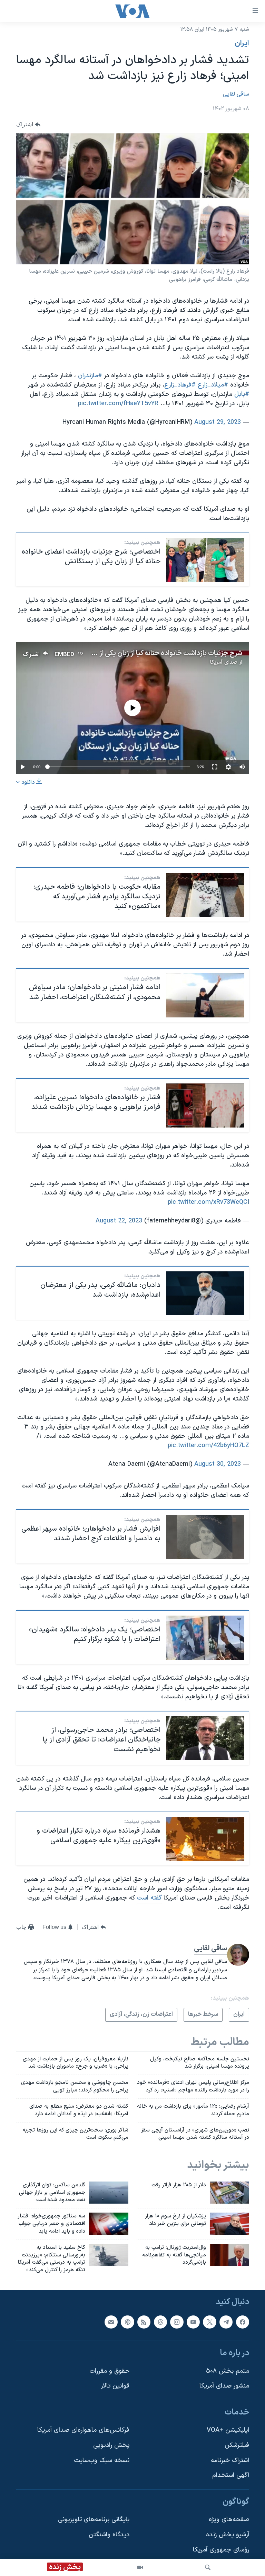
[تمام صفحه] (215, 767)
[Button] (28, 124)
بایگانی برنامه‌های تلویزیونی (94, 2520)
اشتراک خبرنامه (230, 2461)
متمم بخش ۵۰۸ (228, 2371)
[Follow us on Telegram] (226, 2322)
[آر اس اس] (144, 2322)
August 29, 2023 (218, 422)
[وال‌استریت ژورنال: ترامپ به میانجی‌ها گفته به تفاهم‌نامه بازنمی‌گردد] (229, 2255)
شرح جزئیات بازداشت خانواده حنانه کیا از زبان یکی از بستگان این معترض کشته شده (127, 653)
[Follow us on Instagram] (177, 2322)
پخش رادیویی (111, 2445)
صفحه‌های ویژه (229, 2520)
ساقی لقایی (236, 94)
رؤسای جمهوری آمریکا (221, 2550)
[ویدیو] (140, 2567)
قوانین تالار (115, 2386)
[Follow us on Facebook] (243, 2322)
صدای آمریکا (224, 662)
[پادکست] (127, 2322)
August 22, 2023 (119, 1221)
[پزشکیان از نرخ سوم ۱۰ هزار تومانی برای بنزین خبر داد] (229, 2224)
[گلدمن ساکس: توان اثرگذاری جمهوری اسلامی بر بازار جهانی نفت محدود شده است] (109, 2193)
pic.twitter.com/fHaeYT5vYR (118, 404)
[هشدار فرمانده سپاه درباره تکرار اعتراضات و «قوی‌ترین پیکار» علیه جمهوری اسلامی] (205, 1839)
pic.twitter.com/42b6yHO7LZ (208, 1446)
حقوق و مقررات (109, 2371)
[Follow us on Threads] (160, 2322)
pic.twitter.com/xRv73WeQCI (208, 1202)
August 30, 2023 (218, 1464)
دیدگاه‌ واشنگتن (109, 2535)
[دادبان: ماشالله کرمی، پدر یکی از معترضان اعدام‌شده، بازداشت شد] (205, 1293)
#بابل (242, 394)
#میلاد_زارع (213, 385)
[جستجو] (208, 2567)
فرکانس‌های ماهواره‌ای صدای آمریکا (83, 2431)
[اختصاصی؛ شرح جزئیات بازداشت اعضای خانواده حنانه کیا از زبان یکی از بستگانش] (205, 560)
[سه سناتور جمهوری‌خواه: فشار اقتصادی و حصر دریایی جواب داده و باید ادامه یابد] (109, 2224)
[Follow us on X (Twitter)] (209, 2322)
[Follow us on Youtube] (193, 2322)
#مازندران (90, 376)
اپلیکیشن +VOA (228, 2431)
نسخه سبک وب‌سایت (102, 2461)
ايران (242, 43)
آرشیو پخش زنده (228, 2535)
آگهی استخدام (231, 2475)
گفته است (149, 1898)
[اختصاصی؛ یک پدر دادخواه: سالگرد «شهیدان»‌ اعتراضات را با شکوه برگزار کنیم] (205, 1638)
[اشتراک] (111, 2322)
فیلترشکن (237, 2445)
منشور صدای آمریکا (224, 2386)
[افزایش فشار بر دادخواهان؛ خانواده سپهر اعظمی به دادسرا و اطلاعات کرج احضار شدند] (205, 1537)
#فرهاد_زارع (180, 385)
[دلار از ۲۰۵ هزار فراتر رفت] (229, 2193)
